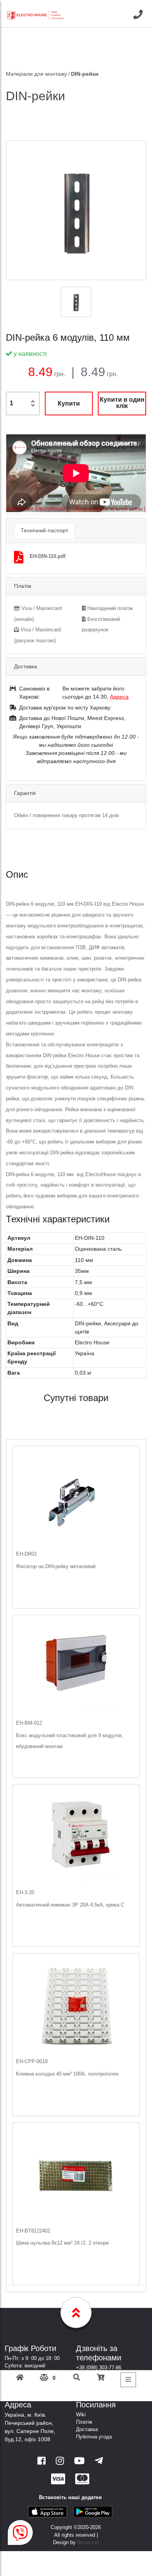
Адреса (119, 697)
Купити (69, 403)
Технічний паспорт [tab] (44, 530)
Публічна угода (94, 2437)
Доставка (87, 2429)
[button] (17, 474)
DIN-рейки (85, 74)
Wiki (81, 2415)
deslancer (88, 2542)
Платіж (84, 2422)
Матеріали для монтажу (36, 74)
